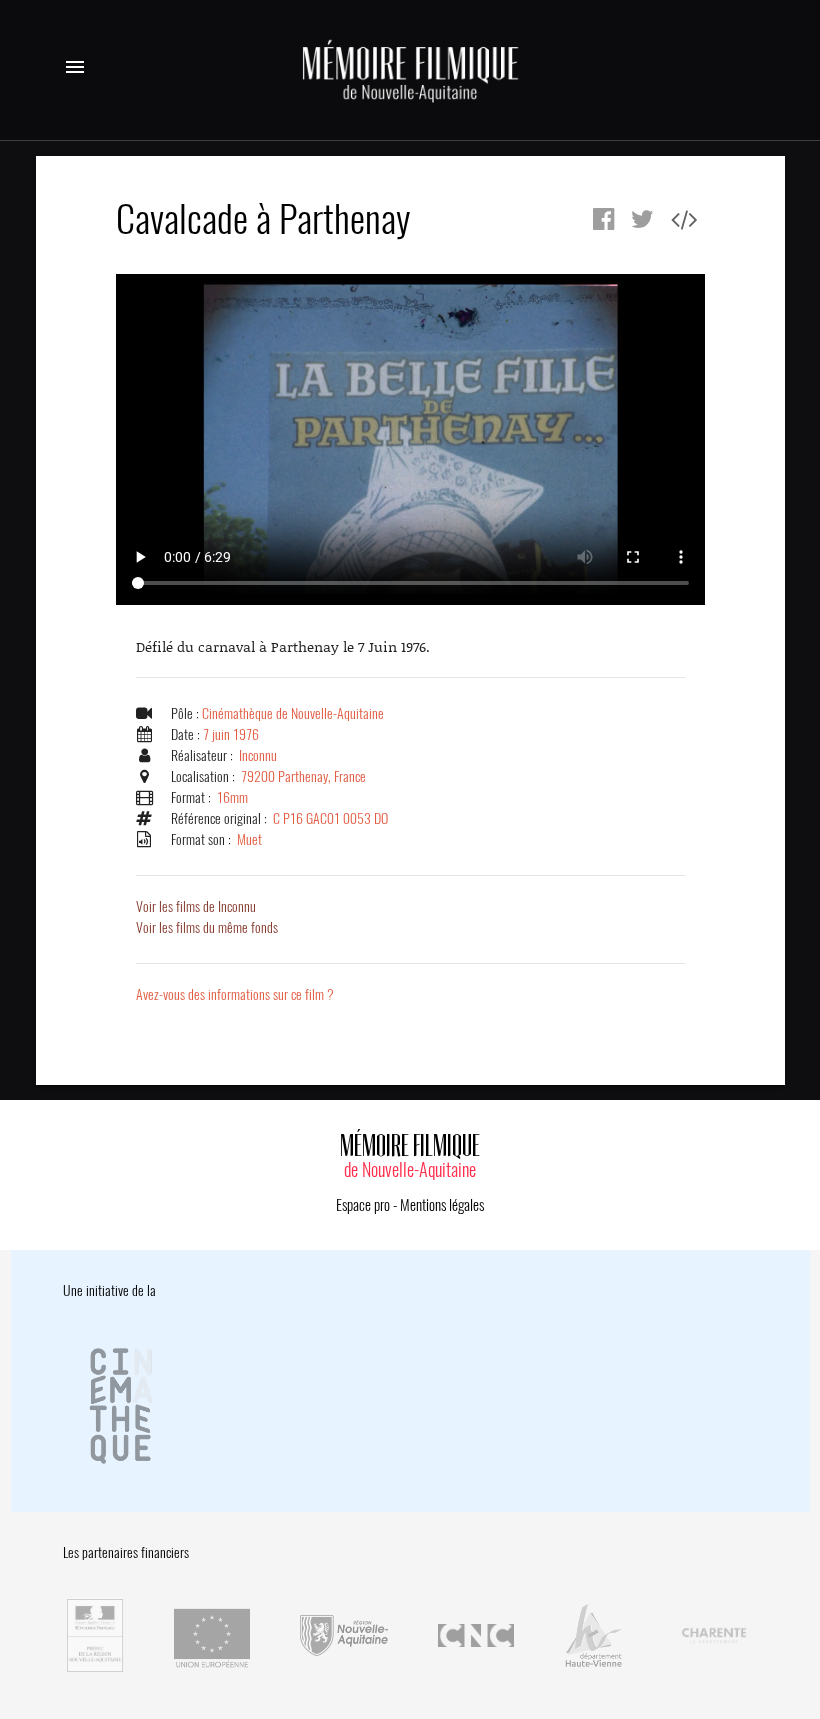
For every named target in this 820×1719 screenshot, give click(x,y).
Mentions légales (442, 1205)
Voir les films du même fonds (207, 927)
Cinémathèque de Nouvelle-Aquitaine (293, 713)
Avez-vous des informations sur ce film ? (235, 994)
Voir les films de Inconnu (196, 906)
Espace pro (363, 1205)
